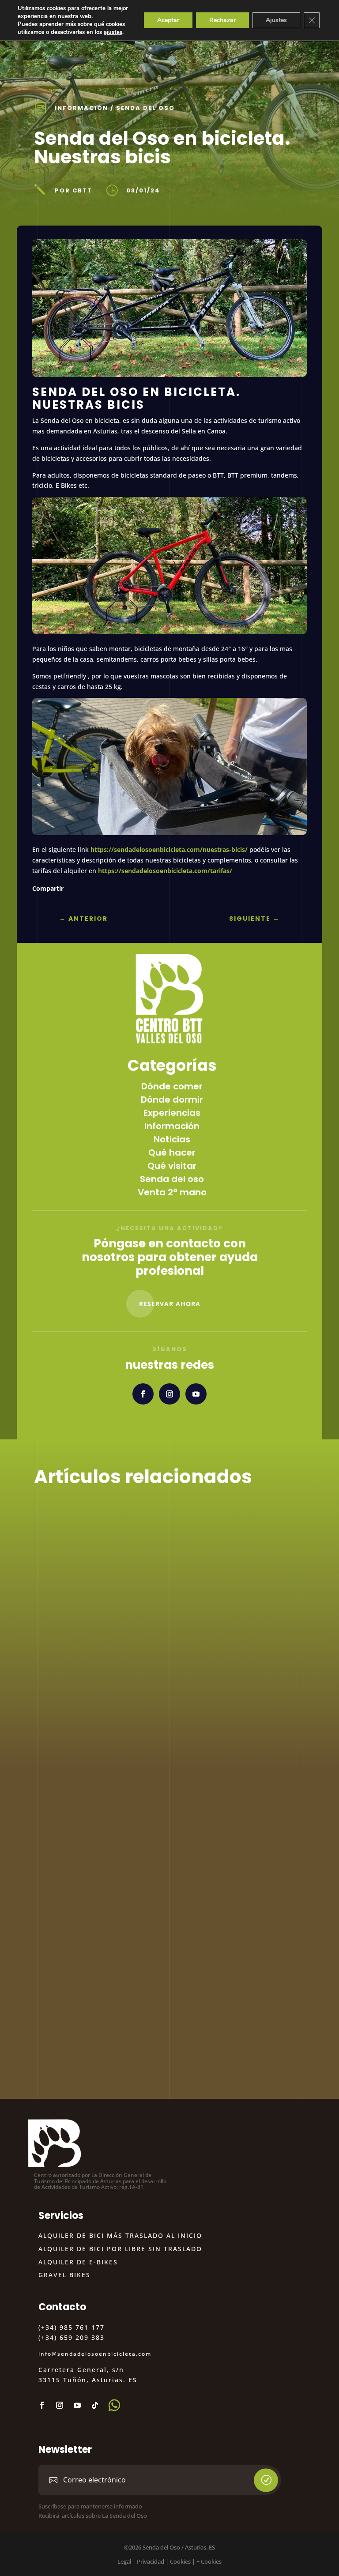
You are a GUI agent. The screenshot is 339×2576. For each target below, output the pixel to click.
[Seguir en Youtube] (196, 1394)
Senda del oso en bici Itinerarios (131, 1600)
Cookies (180, 2561)
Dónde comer (172, 1086)
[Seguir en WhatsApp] (114, 2405)
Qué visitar (172, 1166)
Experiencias (172, 1113)
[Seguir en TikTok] (95, 2405)
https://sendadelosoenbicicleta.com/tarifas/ (164, 871)
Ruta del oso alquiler (101, 1888)
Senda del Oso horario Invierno (128, 2033)
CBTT (64, 1614)
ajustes (113, 32)
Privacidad (151, 2561)
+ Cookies (209, 2561)
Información (81, 108)
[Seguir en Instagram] (169, 1394)
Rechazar (222, 20)
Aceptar (168, 20)
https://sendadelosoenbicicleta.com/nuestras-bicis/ (169, 849)
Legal (124, 2561)
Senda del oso (145, 108)
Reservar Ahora (170, 1304)
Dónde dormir (172, 1100)
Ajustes (276, 20)
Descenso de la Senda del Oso (126, 1744)
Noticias (172, 1139)
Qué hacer (172, 1152)
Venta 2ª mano (172, 1192)
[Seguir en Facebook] (143, 1394)
